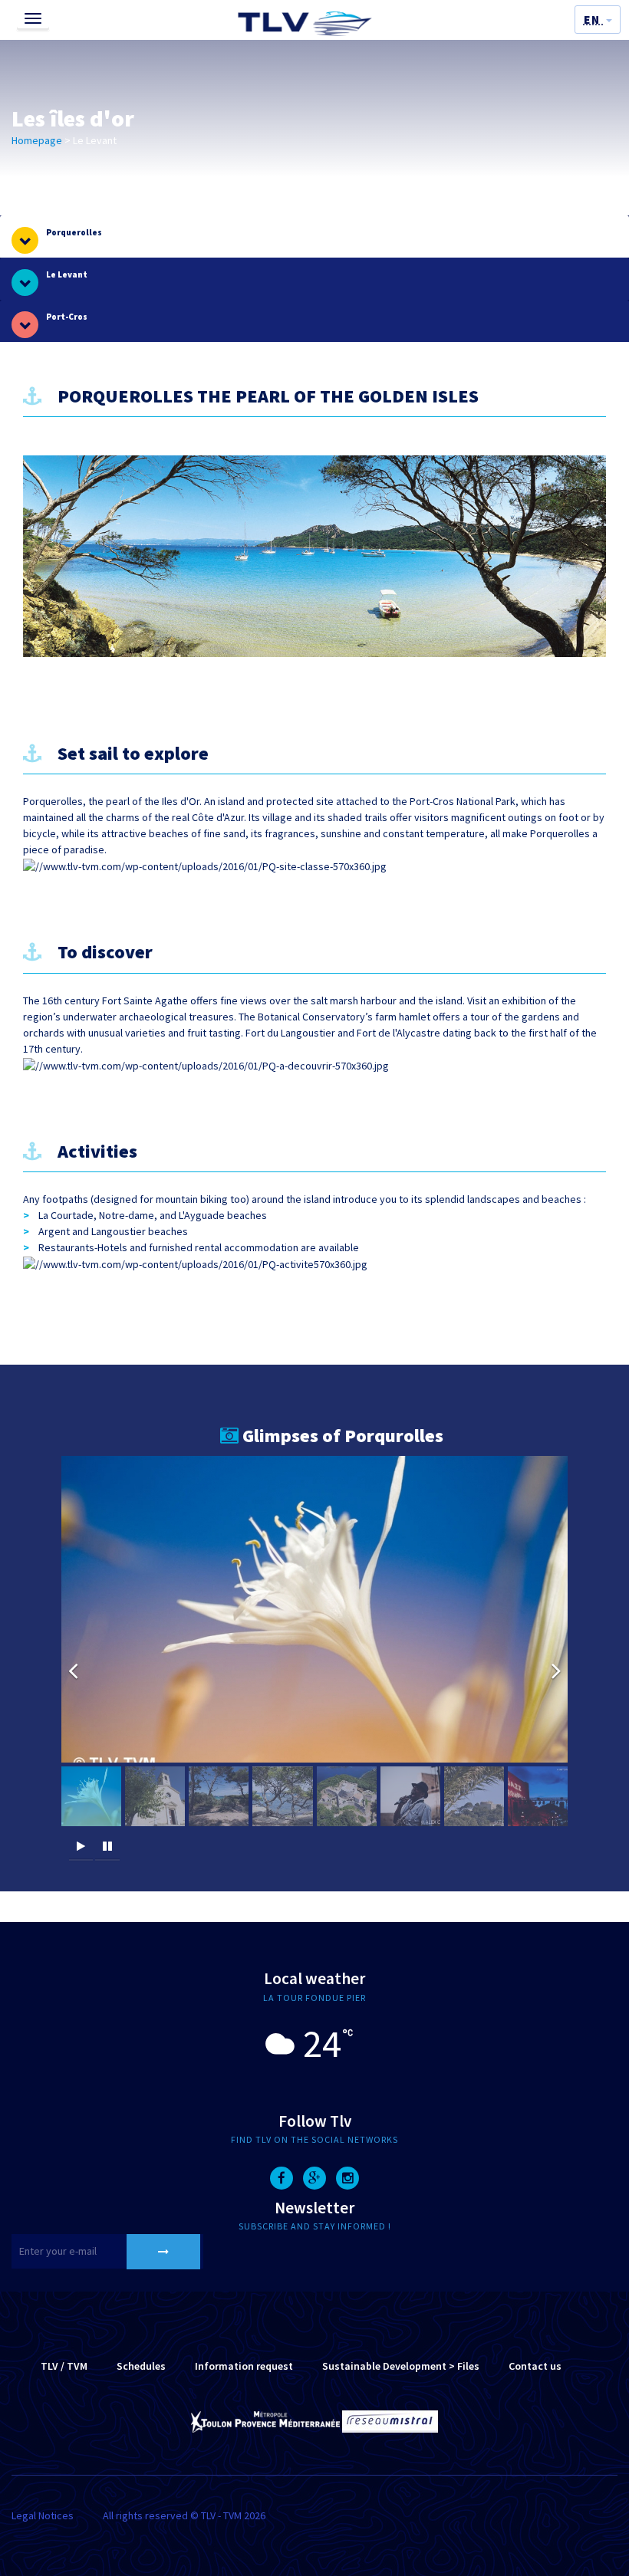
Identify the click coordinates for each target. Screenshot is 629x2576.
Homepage (37, 140)
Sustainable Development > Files (401, 2366)
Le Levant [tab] (67, 274)
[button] (598, 20)
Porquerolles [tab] (74, 232)
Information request (244, 2366)
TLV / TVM (64, 2366)
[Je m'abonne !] (163, 2252)
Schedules (141, 2366)
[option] (314, 1609)
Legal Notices (43, 2515)
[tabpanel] (314, 1117)
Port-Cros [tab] (67, 317)
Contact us (535, 2366)
